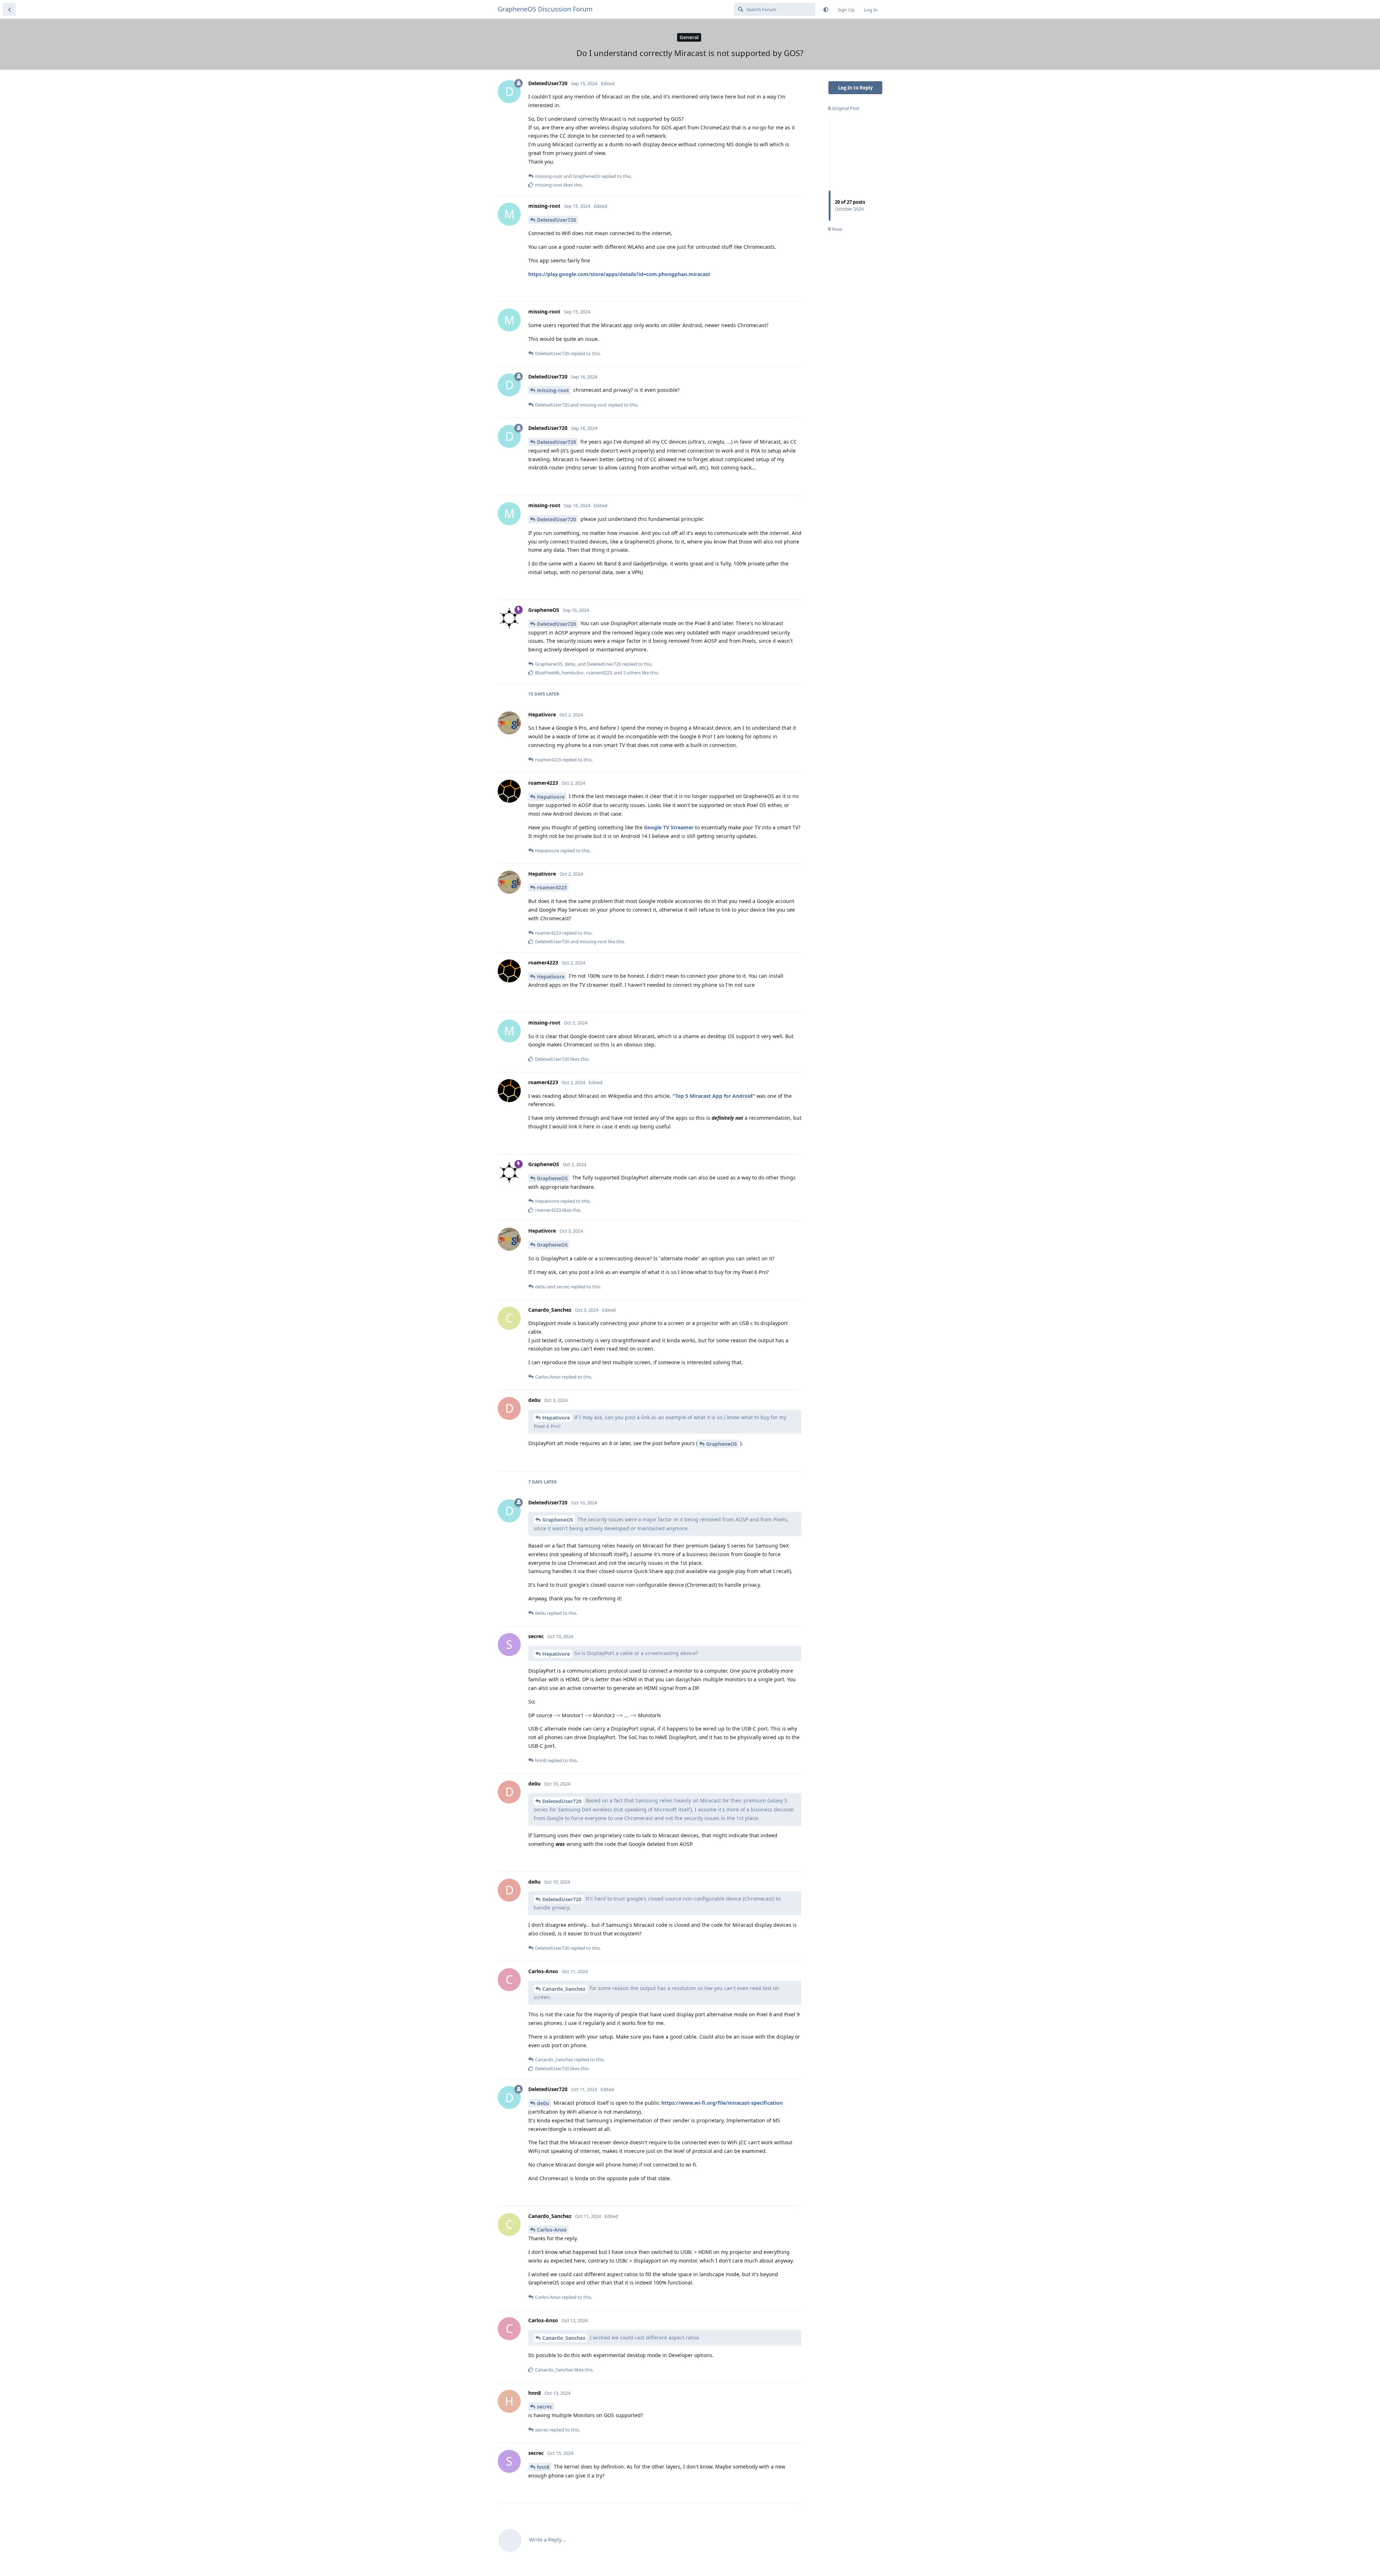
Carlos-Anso (552, 2230)
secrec (545, 2407)
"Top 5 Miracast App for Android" (714, 1096)
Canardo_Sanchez (564, 1989)
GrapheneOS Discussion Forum (545, 9)
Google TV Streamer (669, 827)
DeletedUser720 (556, 220)
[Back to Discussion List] (9, 9)
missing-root (553, 390)
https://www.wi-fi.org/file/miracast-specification (722, 2103)
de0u (543, 2103)
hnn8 (543, 2467)
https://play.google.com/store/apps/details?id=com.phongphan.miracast (619, 274)
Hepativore (551, 797)
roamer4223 (552, 887)
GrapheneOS (552, 1178)
